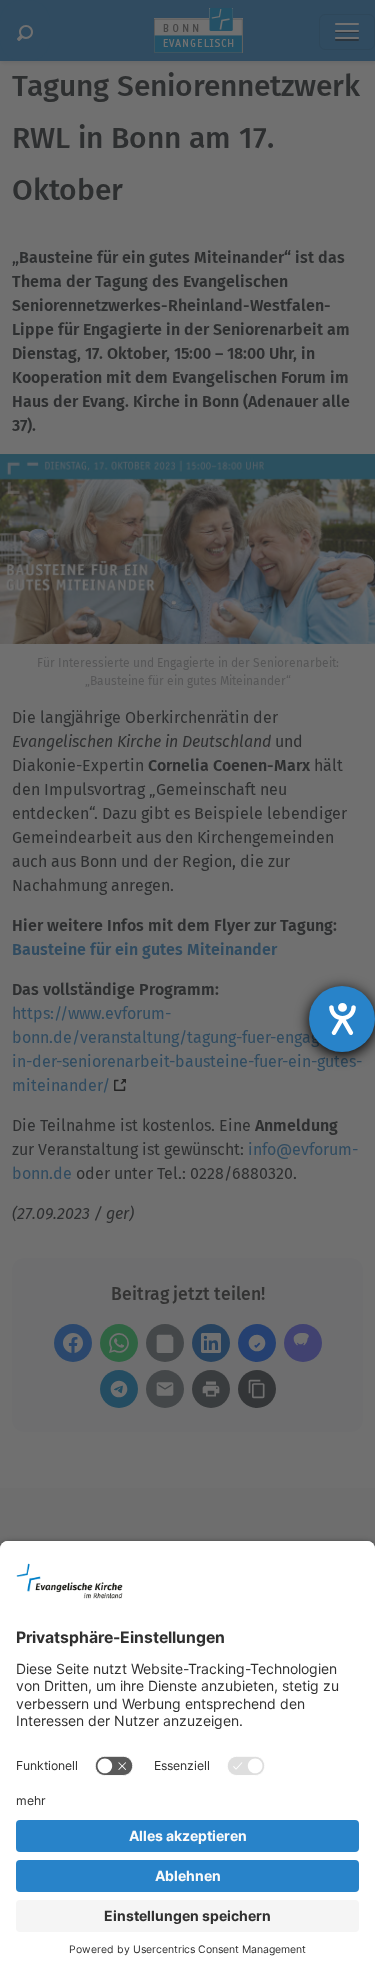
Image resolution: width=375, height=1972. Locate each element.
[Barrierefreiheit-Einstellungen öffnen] (342, 1019)
